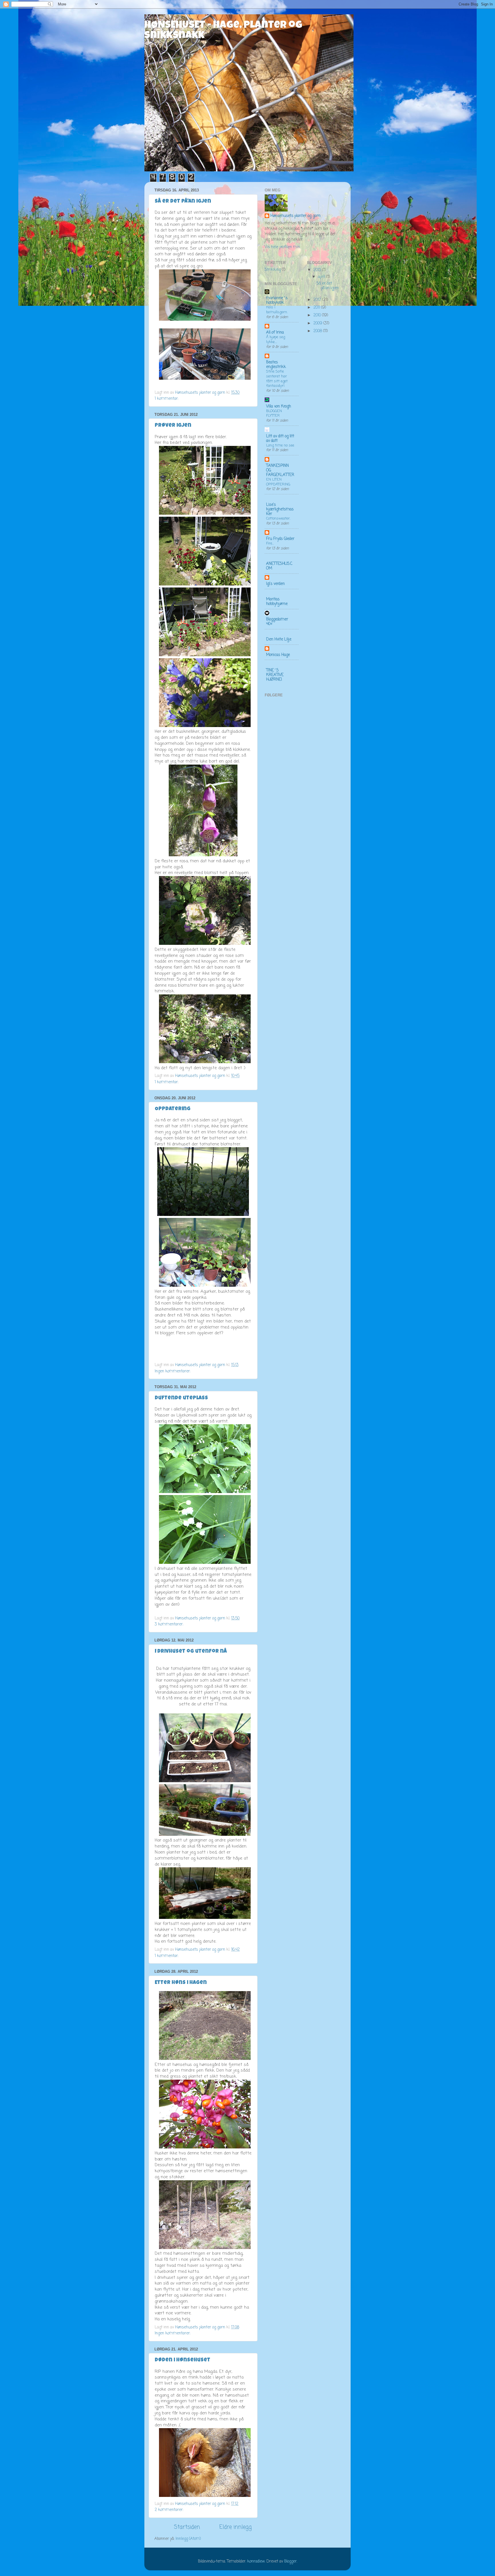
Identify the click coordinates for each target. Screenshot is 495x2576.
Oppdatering (173, 1109)
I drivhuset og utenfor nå (191, 1652)
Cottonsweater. (278, 519)
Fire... (270, 543)
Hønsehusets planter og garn (295, 216)
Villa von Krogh (279, 407)
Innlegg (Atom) (188, 2539)
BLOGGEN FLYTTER (274, 414)
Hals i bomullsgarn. (277, 310)
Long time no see (280, 445)
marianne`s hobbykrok (277, 300)
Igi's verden (275, 584)
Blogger (290, 2562)
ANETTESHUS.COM (279, 566)
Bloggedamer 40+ (277, 622)
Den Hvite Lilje (279, 639)
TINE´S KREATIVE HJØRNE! (275, 675)
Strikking (273, 270)
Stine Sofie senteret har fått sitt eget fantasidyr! (277, 379)
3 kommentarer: (170, 1624)
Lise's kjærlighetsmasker (280, 509)
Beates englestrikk (276, 365)
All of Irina (275, 333)
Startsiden (187, 2527)
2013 (318, 270)
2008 (318, 331)
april (322, 277)
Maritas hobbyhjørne (277, 602)
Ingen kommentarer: (173, 1371)
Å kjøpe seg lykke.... (276, 340)
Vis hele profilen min (282, 247)
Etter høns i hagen (181, 1983)
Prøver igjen (173, 426)
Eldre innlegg (236, 2527)
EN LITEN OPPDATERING (278, 482)
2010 (318, 315)
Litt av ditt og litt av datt (280, 439)
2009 (318, 323)
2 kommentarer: (170, 2510)
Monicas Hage (278, 655)
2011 (317, 308)
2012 (318, 300)
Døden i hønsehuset (182, 2360)
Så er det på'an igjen (183, 201)
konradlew (256, 2562)
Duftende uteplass (181, 1398)
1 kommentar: (167, 399)
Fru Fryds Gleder (280, 539)
